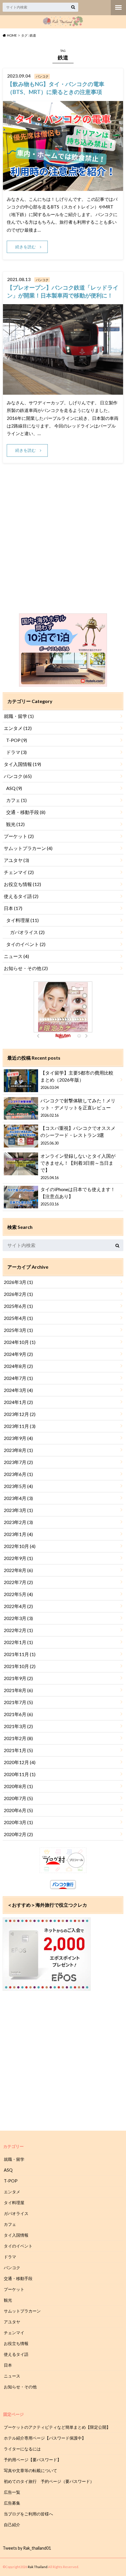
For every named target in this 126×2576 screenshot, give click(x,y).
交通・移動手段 (26, 812)
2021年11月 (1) (20, 1654)
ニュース (16, 956)
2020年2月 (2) (18, 1834)
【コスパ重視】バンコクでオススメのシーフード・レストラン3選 (78, 1135)
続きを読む (25, 247)
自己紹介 (12, 2525)
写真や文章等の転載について (30, 2470)
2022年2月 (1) (18, 1630)
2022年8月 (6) (18, 1570)
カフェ (16, 800)
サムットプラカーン (28, 848)
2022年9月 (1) (18, 1558)
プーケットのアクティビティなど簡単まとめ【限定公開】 (57, 2427)
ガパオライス (27, 932)
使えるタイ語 (21, 896)
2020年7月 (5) (18, 1798)
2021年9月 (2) (18, 1678)
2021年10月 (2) (20, 1666)
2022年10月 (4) (20, 1546)
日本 (13, 908)
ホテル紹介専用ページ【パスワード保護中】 (45, 2438)
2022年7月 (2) (18, 1582)
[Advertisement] (63, 545)
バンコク (18, 776)
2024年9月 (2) (18, 1354)
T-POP (17, 740)
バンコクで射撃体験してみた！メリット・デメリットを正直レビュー (78, 1108)
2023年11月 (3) (20, 1426)
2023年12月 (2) (20, 1414)
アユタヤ (16, 860)
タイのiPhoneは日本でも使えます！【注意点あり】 (78, 1196)
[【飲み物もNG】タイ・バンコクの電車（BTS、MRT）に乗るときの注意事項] (63, 187)
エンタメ (18, 728)
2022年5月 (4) (18, 1594)
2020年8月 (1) (18, 1786)
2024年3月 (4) (18, 1390)
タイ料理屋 (22, 920)
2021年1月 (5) (18, 1750)
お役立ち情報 (22, 884)
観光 (15, 824)
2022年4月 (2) (18, 1606)
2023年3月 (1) (18, 1510)
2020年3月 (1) (18, 1822)
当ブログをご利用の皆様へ (28, 2514)
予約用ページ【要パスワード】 (33, 2460)
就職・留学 (19, 716)
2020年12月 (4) (20, 1762)
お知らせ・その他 (26, 968)
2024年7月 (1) (18, 1378)
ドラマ (16, 752)
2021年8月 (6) (18, 1690)
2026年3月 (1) (18, 1282)
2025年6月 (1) (18, 1306)
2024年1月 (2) (18, 1402)
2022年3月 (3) (18, 1618)
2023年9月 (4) (18, 1438)
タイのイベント (26, 944)
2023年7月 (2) (18, 1462)
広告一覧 (12, 2492)
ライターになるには (22, 2449)
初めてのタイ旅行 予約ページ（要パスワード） (49, 2481)
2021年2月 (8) (18, 1738)
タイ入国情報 (22, 764)
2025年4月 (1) (18, 1318)
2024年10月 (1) (20, 1342)
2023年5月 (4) (18, 1486)
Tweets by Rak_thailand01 (27, 2548)
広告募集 (12, 2503)
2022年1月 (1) (18, 1642)
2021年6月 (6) (18, 1714)
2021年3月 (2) (18, 1726)
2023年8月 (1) (18, 1450)
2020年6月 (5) (18, 1810)
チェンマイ (19, 872)
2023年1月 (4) (18, 1534)
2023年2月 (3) (18, 1522)
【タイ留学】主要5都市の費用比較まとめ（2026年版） (77, 1080)
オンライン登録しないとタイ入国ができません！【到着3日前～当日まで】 (78, 1166)
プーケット (19, 836)
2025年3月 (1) (18, 1330)
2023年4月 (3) (18, 1498)
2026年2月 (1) (18, 1294)
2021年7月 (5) (18, 1702)
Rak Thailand (38, 2567)
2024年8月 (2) (18, 1366)
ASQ (14, 788)
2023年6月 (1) (18, 1474)
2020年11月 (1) (20, 1774)
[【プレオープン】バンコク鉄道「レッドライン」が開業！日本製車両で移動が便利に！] (63, 391)
